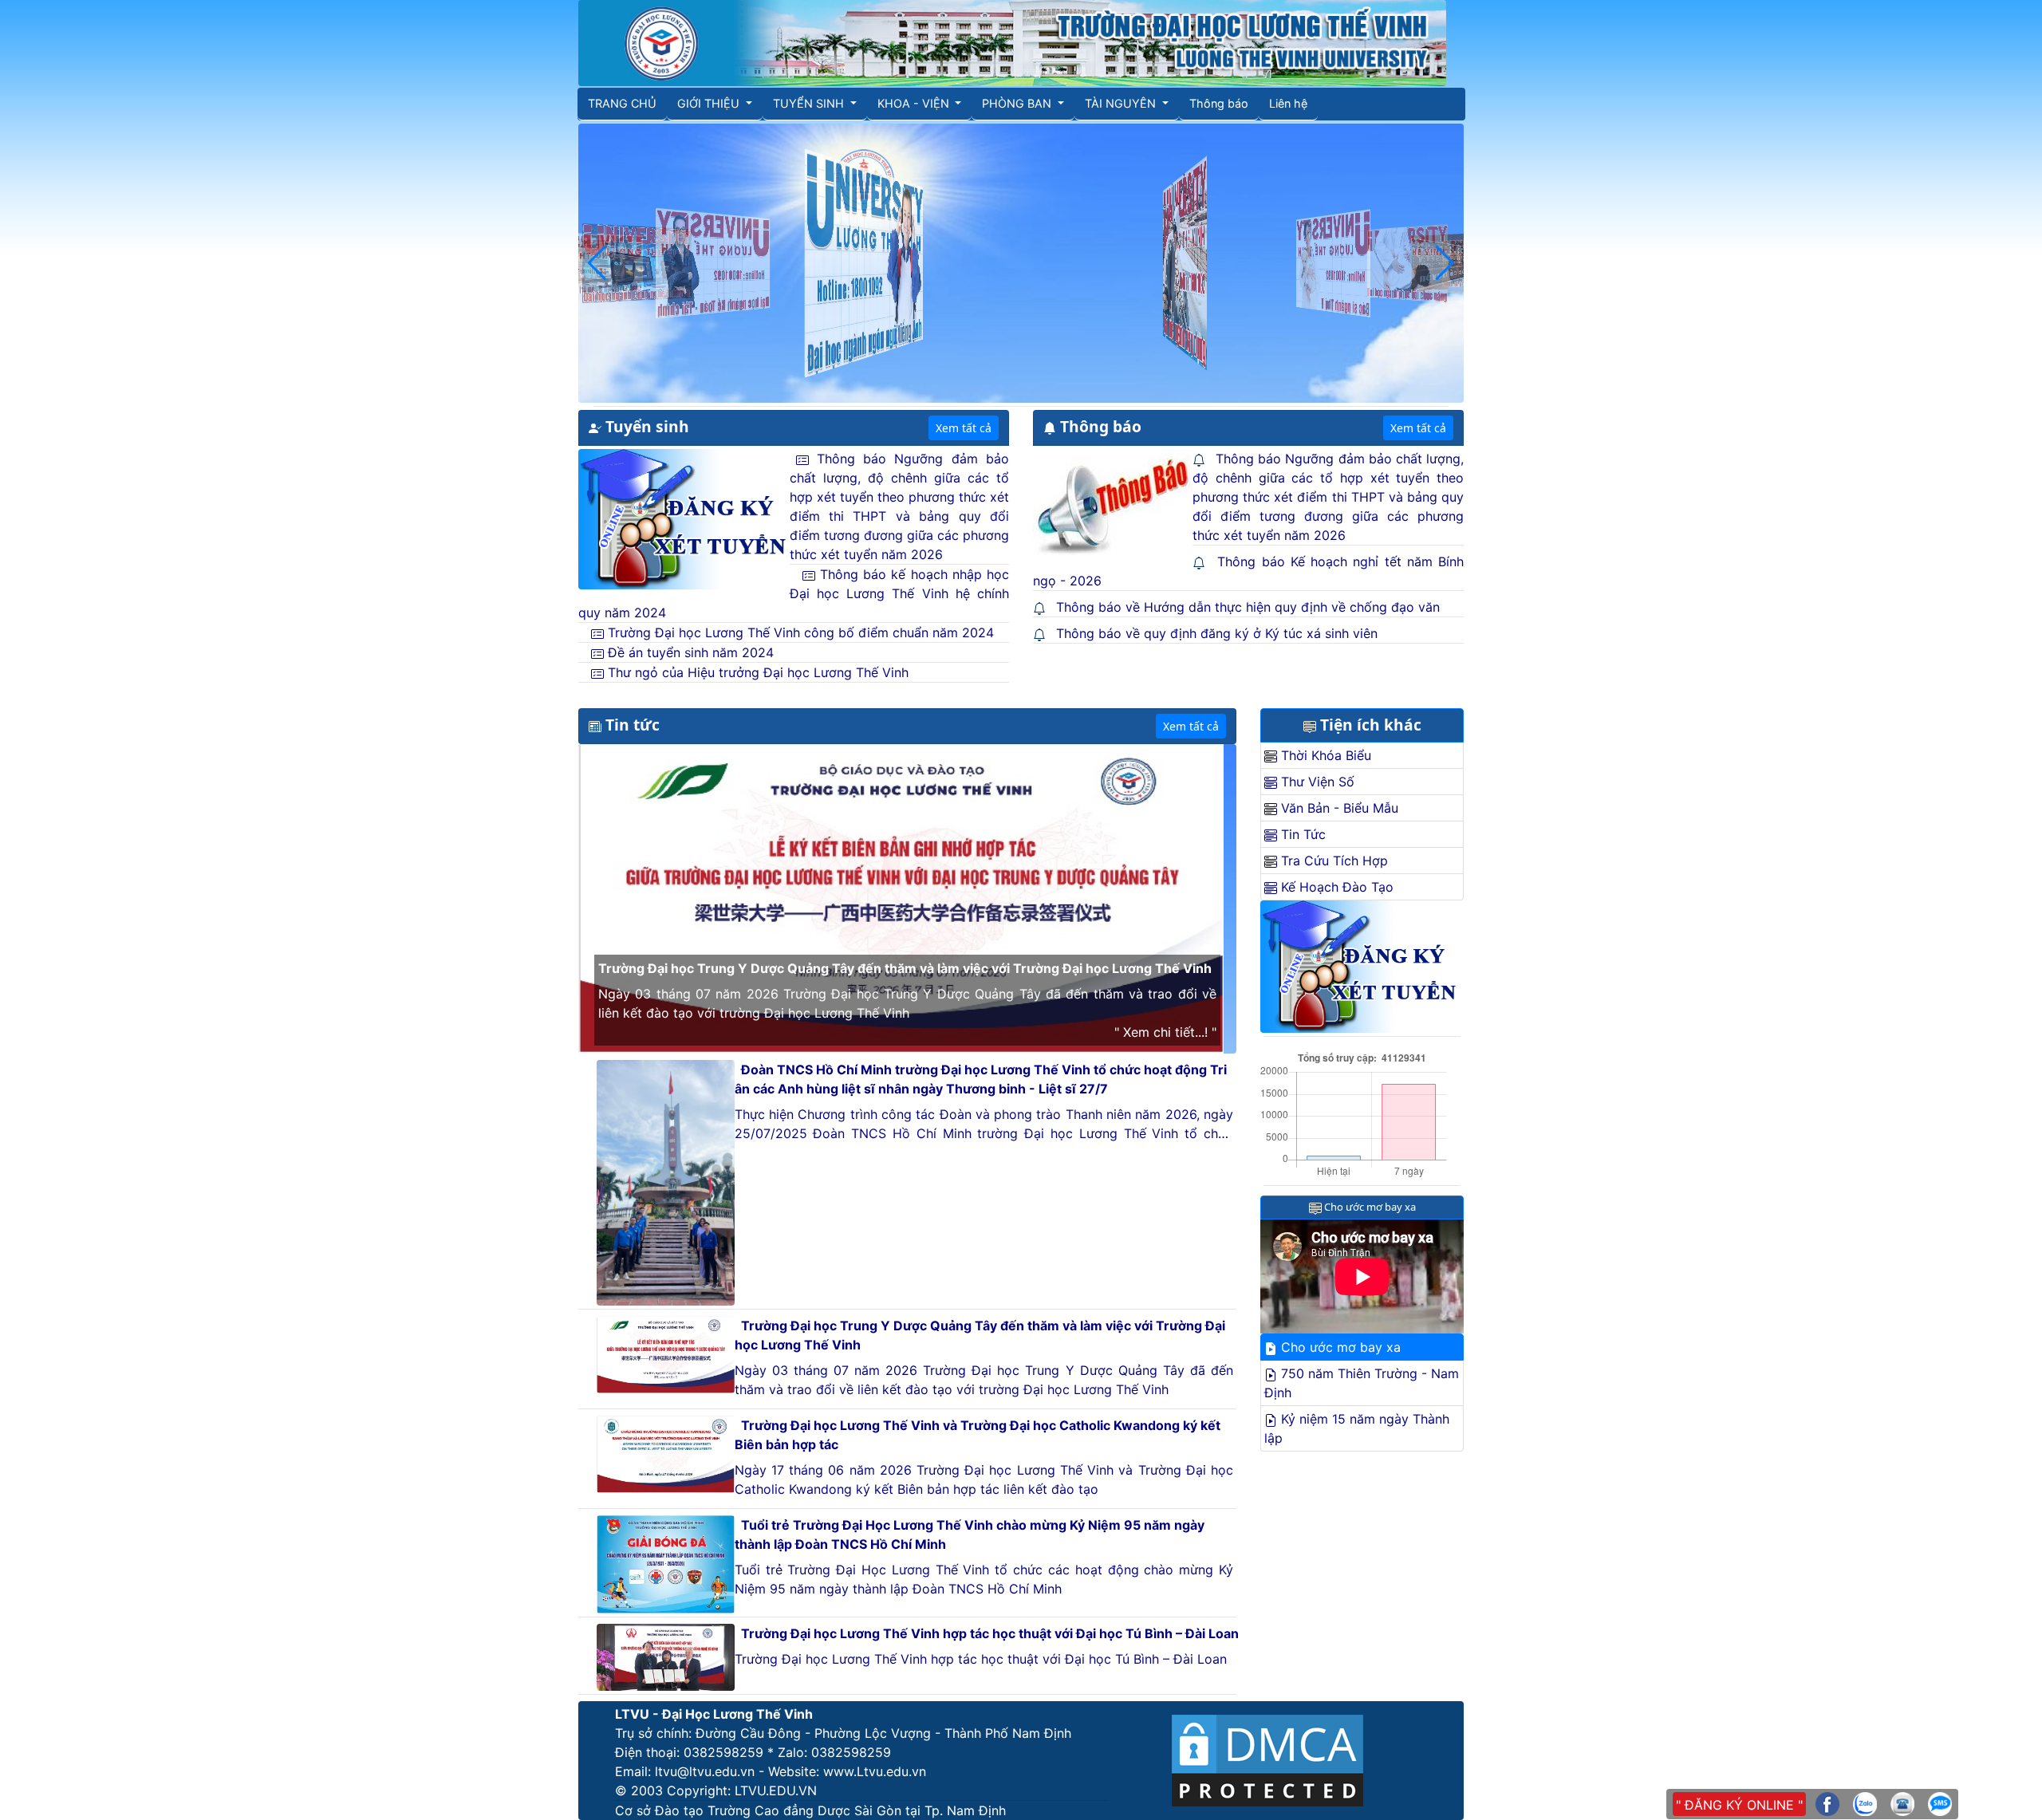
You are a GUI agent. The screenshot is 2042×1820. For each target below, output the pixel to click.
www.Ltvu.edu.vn (875, 1771)
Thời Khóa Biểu (1324, 755)
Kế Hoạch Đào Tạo (1335, 887)
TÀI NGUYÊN (1122, 103)
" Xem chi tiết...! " (1165, 1032)
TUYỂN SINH (810, 103)
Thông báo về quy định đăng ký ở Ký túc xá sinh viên (1217, 633)
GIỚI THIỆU (710, 103)
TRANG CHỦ (622, 103)
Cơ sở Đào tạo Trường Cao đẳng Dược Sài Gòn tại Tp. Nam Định (810, 1810)
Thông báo (1219, 103)
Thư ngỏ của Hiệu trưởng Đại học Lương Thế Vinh (756, 672)
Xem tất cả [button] (964, 428)
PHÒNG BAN (1018, 103)
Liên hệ (1288, 103)
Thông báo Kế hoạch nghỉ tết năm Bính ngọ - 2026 (1248, 571)
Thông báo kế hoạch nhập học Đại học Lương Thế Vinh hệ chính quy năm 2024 (794, 593)
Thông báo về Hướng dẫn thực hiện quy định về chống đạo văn (1248, 607)
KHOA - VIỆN (915, 103)
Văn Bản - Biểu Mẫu (1338, 808)
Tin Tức (1301, 834)
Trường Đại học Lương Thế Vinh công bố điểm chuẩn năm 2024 (799, 632)
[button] (597, 263)
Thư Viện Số (1316, 782)
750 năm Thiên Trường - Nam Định (1362, 1383)
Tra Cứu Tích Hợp (1332, 861)
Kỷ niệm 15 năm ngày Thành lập (1357, 1428)
